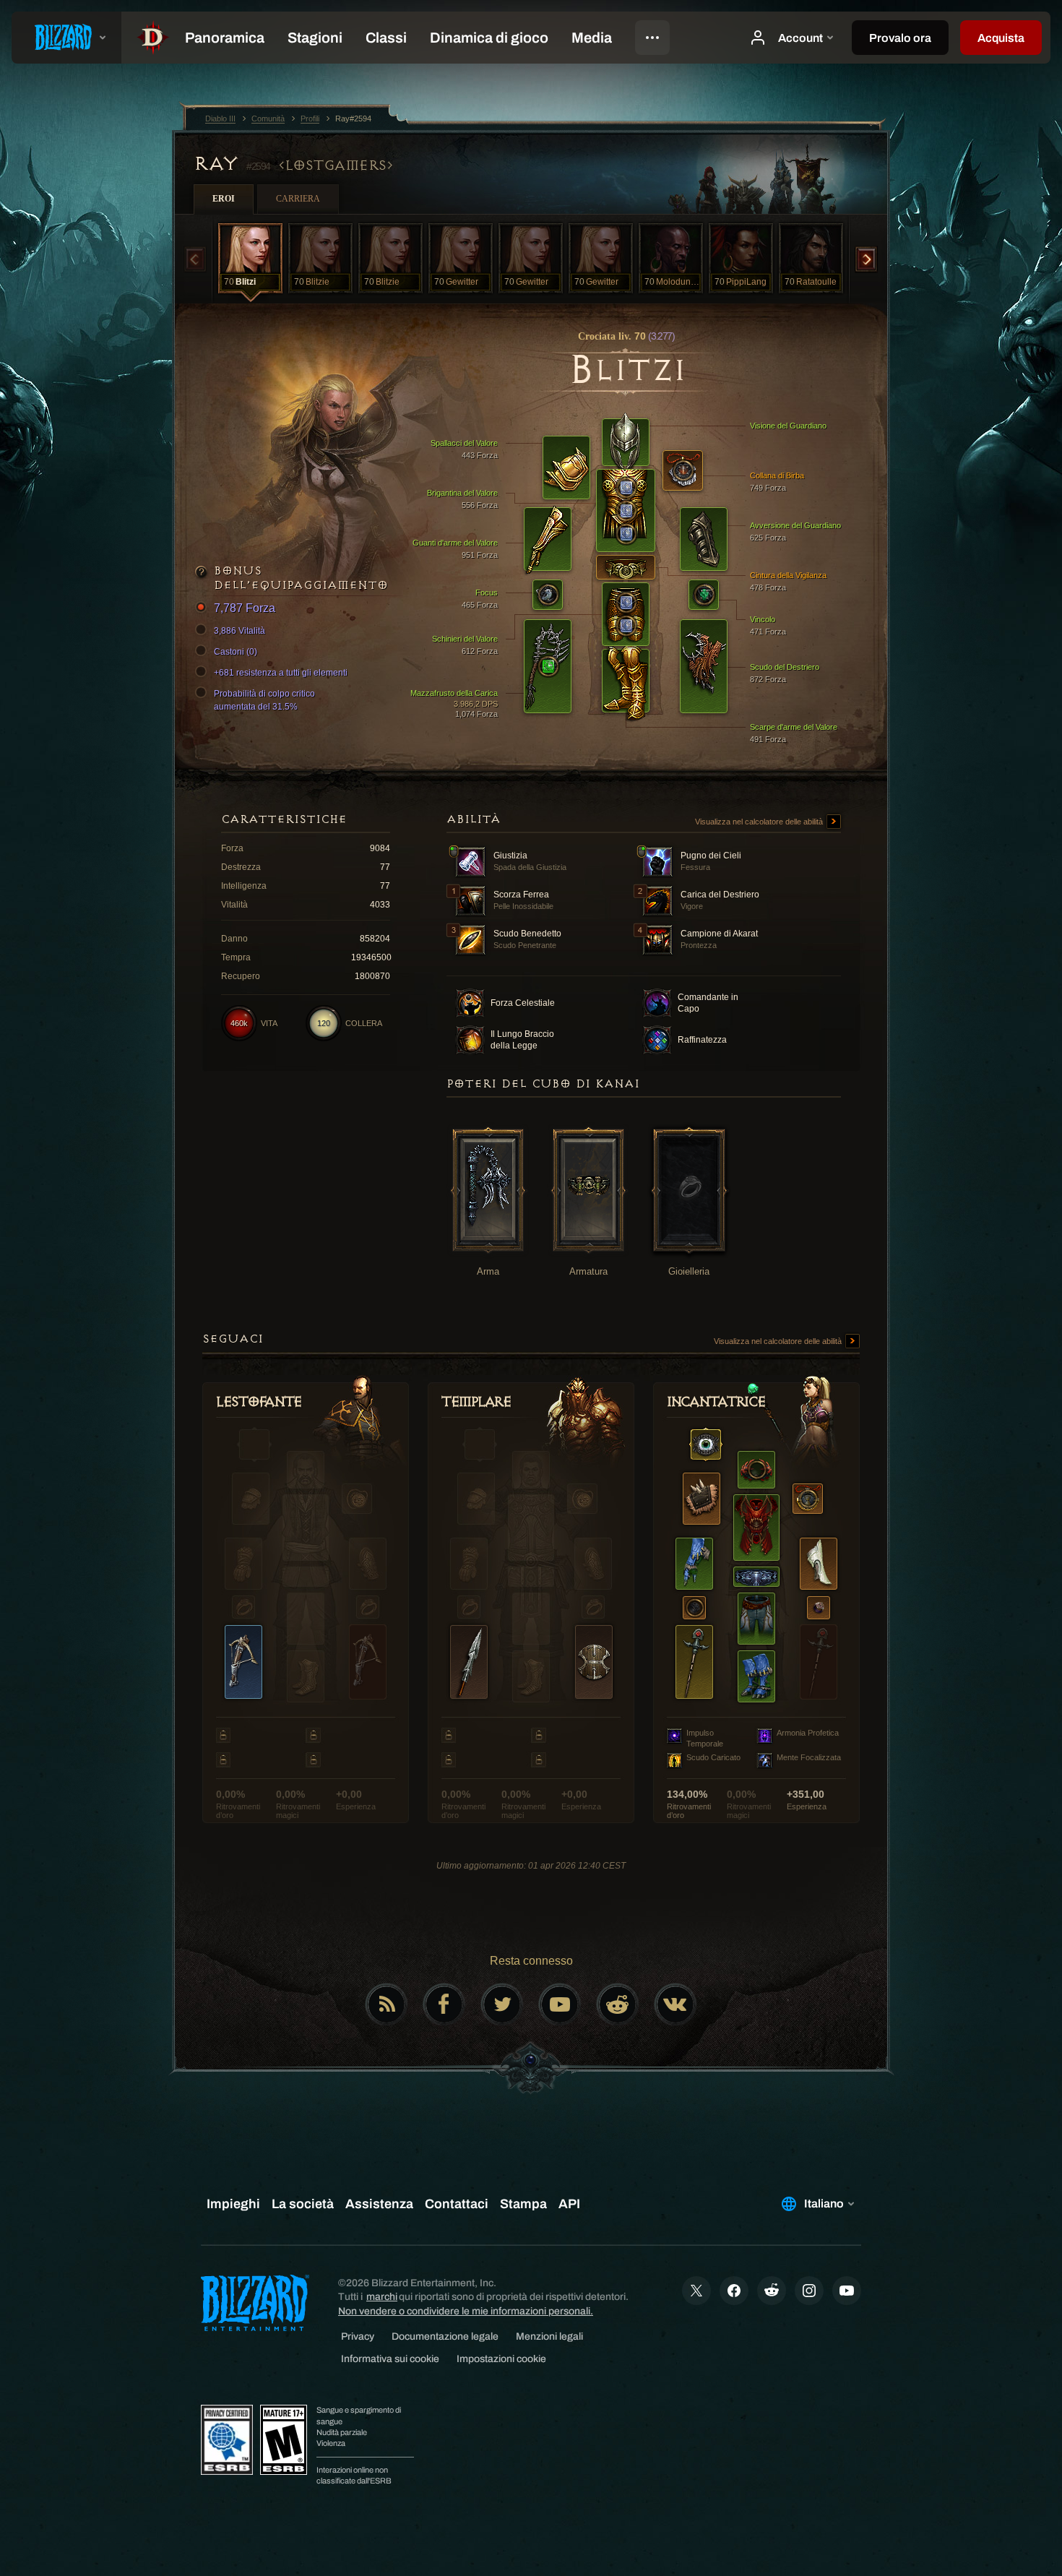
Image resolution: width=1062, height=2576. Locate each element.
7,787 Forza (245, 608)
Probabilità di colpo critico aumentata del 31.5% (264, 700)
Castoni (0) (236, 652)
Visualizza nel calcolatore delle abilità (760, 822)
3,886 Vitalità (239, 631)
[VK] (675, 2004)
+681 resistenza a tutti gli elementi (281, 673)
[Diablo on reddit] (618, 2004)
